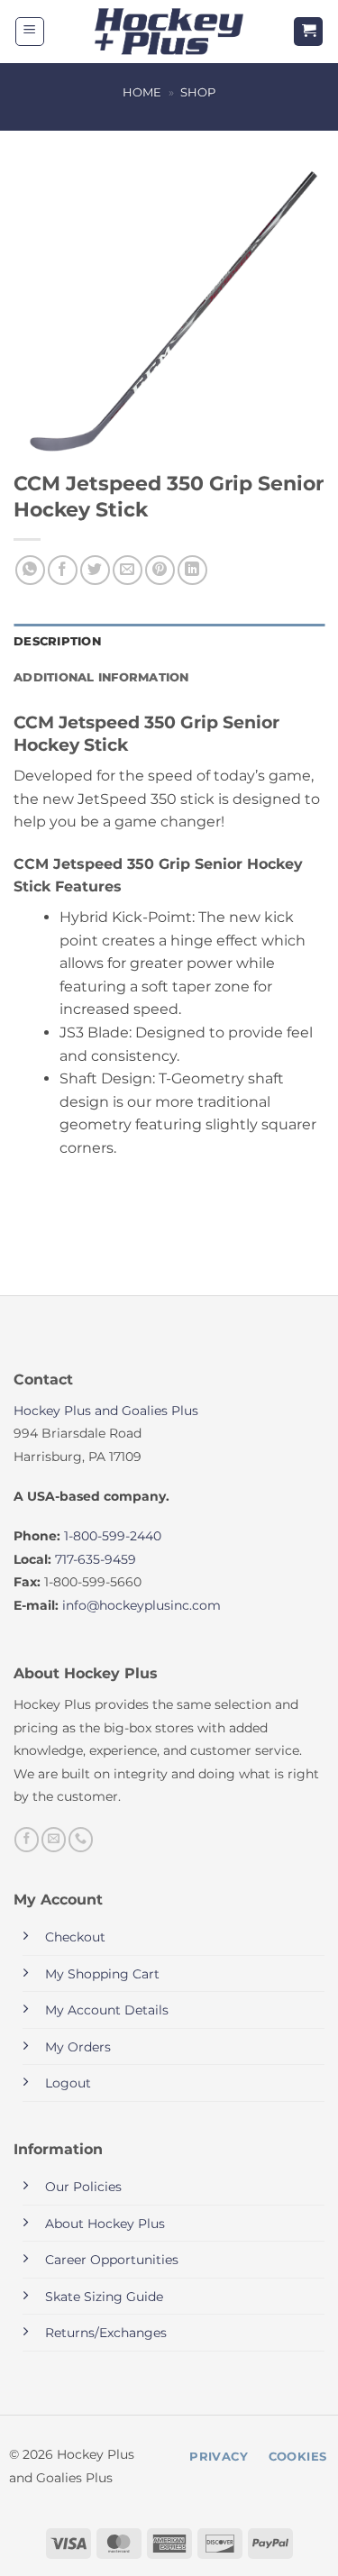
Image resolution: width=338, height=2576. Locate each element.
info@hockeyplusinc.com (142, 1605)
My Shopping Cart (102, 1974)
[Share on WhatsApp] (30, 570)
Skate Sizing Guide (104, 2297)
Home (142, 92)
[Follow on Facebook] (27, 1840)
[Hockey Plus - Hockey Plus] (169, 32)
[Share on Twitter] (95, 570)
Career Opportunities (112, 2260)
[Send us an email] (54, 1840)
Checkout (75, 1937)
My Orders (78, 2047)
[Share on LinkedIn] (192, 570)
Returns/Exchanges (106, 2333)
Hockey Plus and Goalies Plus (106, 1411)
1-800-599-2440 (113, 1536)
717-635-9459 (96, 1559)
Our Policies (83, 2187)
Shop (198, 92)
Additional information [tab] (101, 677)
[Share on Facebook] (63, 570)
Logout (68, 2083)
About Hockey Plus (105, 2224)
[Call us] (81, 1840)
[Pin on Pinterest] (160, 570)
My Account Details (107, 2010)
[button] (30, 32)
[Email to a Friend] (128, 570)
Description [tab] (57, 641)
